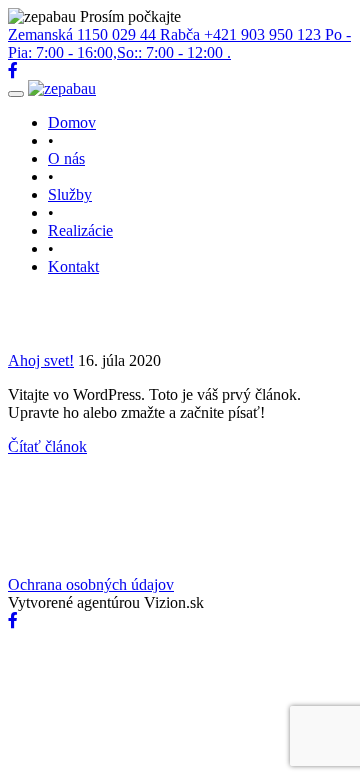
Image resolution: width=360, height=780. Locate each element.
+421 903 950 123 (264, 34)
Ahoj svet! (41, 360)
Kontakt (73, 266)
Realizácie (80, 230)
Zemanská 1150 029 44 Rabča (106, 34)
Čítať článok (47, 446)
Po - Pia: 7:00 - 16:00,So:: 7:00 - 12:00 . (179, 43)
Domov (72, 122)
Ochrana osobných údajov (91, 584)
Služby (70, 194)
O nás (66, 158)
